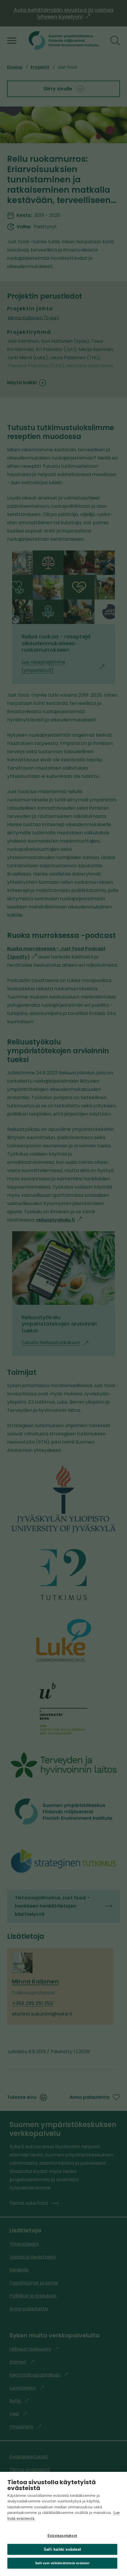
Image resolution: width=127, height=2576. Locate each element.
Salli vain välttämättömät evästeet (62, 2563)
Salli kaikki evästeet (62, 2549)
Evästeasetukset (62, 2536)
